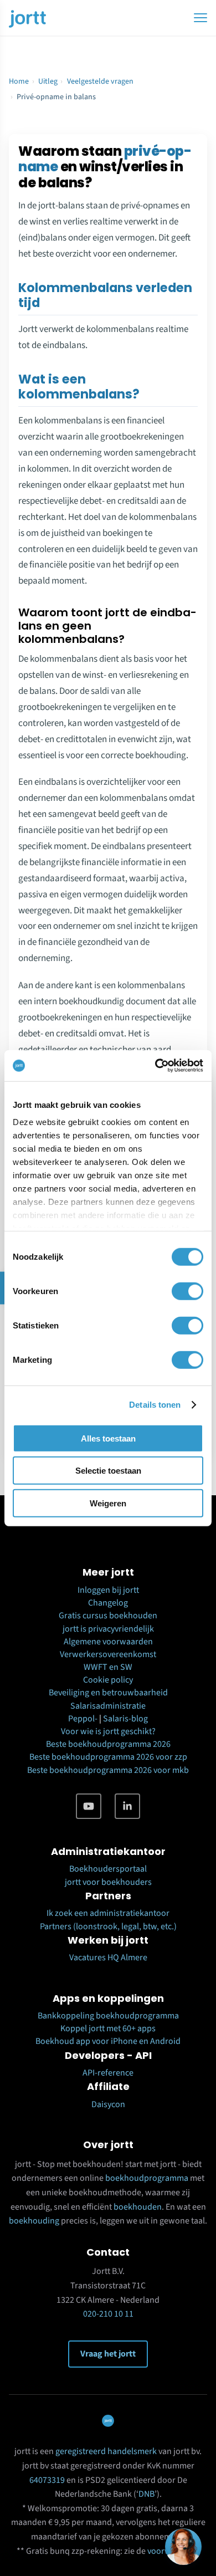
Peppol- (83, 1719)
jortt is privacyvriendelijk (108, 1629)
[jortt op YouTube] (89, 1806)
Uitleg (48, 81)
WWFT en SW (108, 1667)
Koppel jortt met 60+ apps (108, 2028)
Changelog (108, 1603)
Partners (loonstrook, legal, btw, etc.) (108, 1926)
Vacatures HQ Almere (108, 1957)
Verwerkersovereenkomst (108, 1654)
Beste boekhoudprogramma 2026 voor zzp (108, 1757)
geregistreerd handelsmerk (106, 2451)
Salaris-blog (125, 1719)
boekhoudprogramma (147, 2178)
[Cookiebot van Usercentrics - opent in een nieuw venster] (155, 1066)
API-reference (108, 2073)
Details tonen (155, 1405)
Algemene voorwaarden (108, 1642)
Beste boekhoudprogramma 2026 (108, 1744)
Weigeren (108, 1503)
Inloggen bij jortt (108, 1590)
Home (19, 81)
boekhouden (138, 2207)
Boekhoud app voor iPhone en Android (108, 2041)
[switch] (187, 1291)
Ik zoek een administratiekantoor (108, 1913)
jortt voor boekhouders (108, 1882)
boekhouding (34, 2221)
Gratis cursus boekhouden (108, 1616)
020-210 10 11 (108, 2314)
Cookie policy (108, 1680)
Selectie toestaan (108, 1471)
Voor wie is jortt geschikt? (108, 1731)
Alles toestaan (108, 1438)
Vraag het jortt (108, 2354)
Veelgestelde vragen (100, 81)
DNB (146, 2494)
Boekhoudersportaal (108, 1869)
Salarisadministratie (108, 1706)
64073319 (47, 2480)
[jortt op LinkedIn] (127, 1806)
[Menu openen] (200, 18)
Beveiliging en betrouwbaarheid (108, 1693)
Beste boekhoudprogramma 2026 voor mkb (108, 1770)
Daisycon (108, 2104)
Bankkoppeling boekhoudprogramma (108, 2016)
